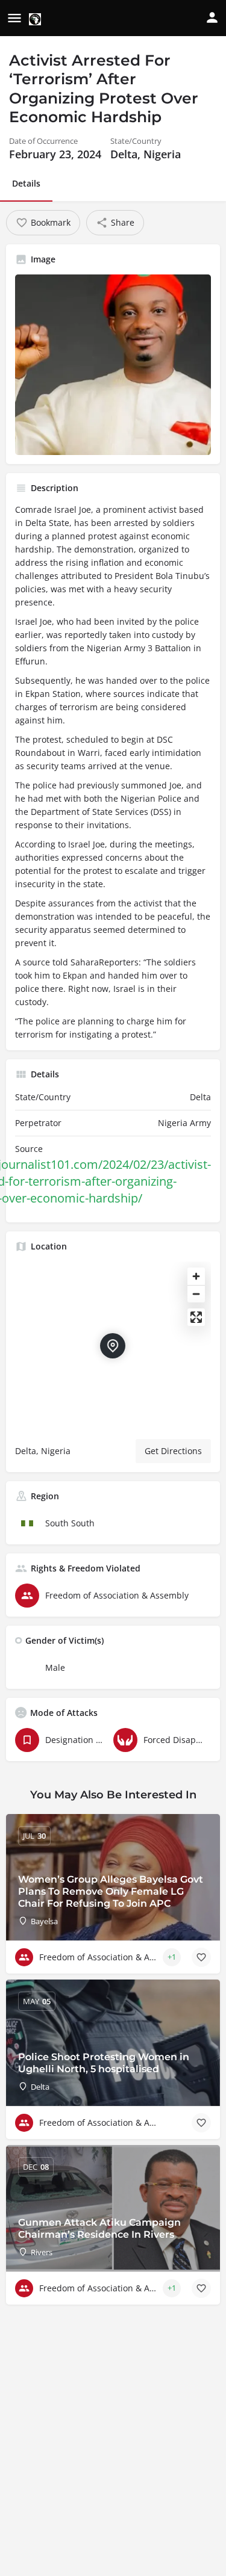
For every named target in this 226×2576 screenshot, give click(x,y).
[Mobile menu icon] (14, 19)
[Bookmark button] (201, 1957)
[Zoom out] (196, 1294)
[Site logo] (36, 19)
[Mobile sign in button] (212, 17)
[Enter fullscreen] (196, 1317)
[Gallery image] (113, 365)
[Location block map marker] (113, 1346)
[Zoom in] (196, 1276)
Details (26, 183)
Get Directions (173, 1451)
